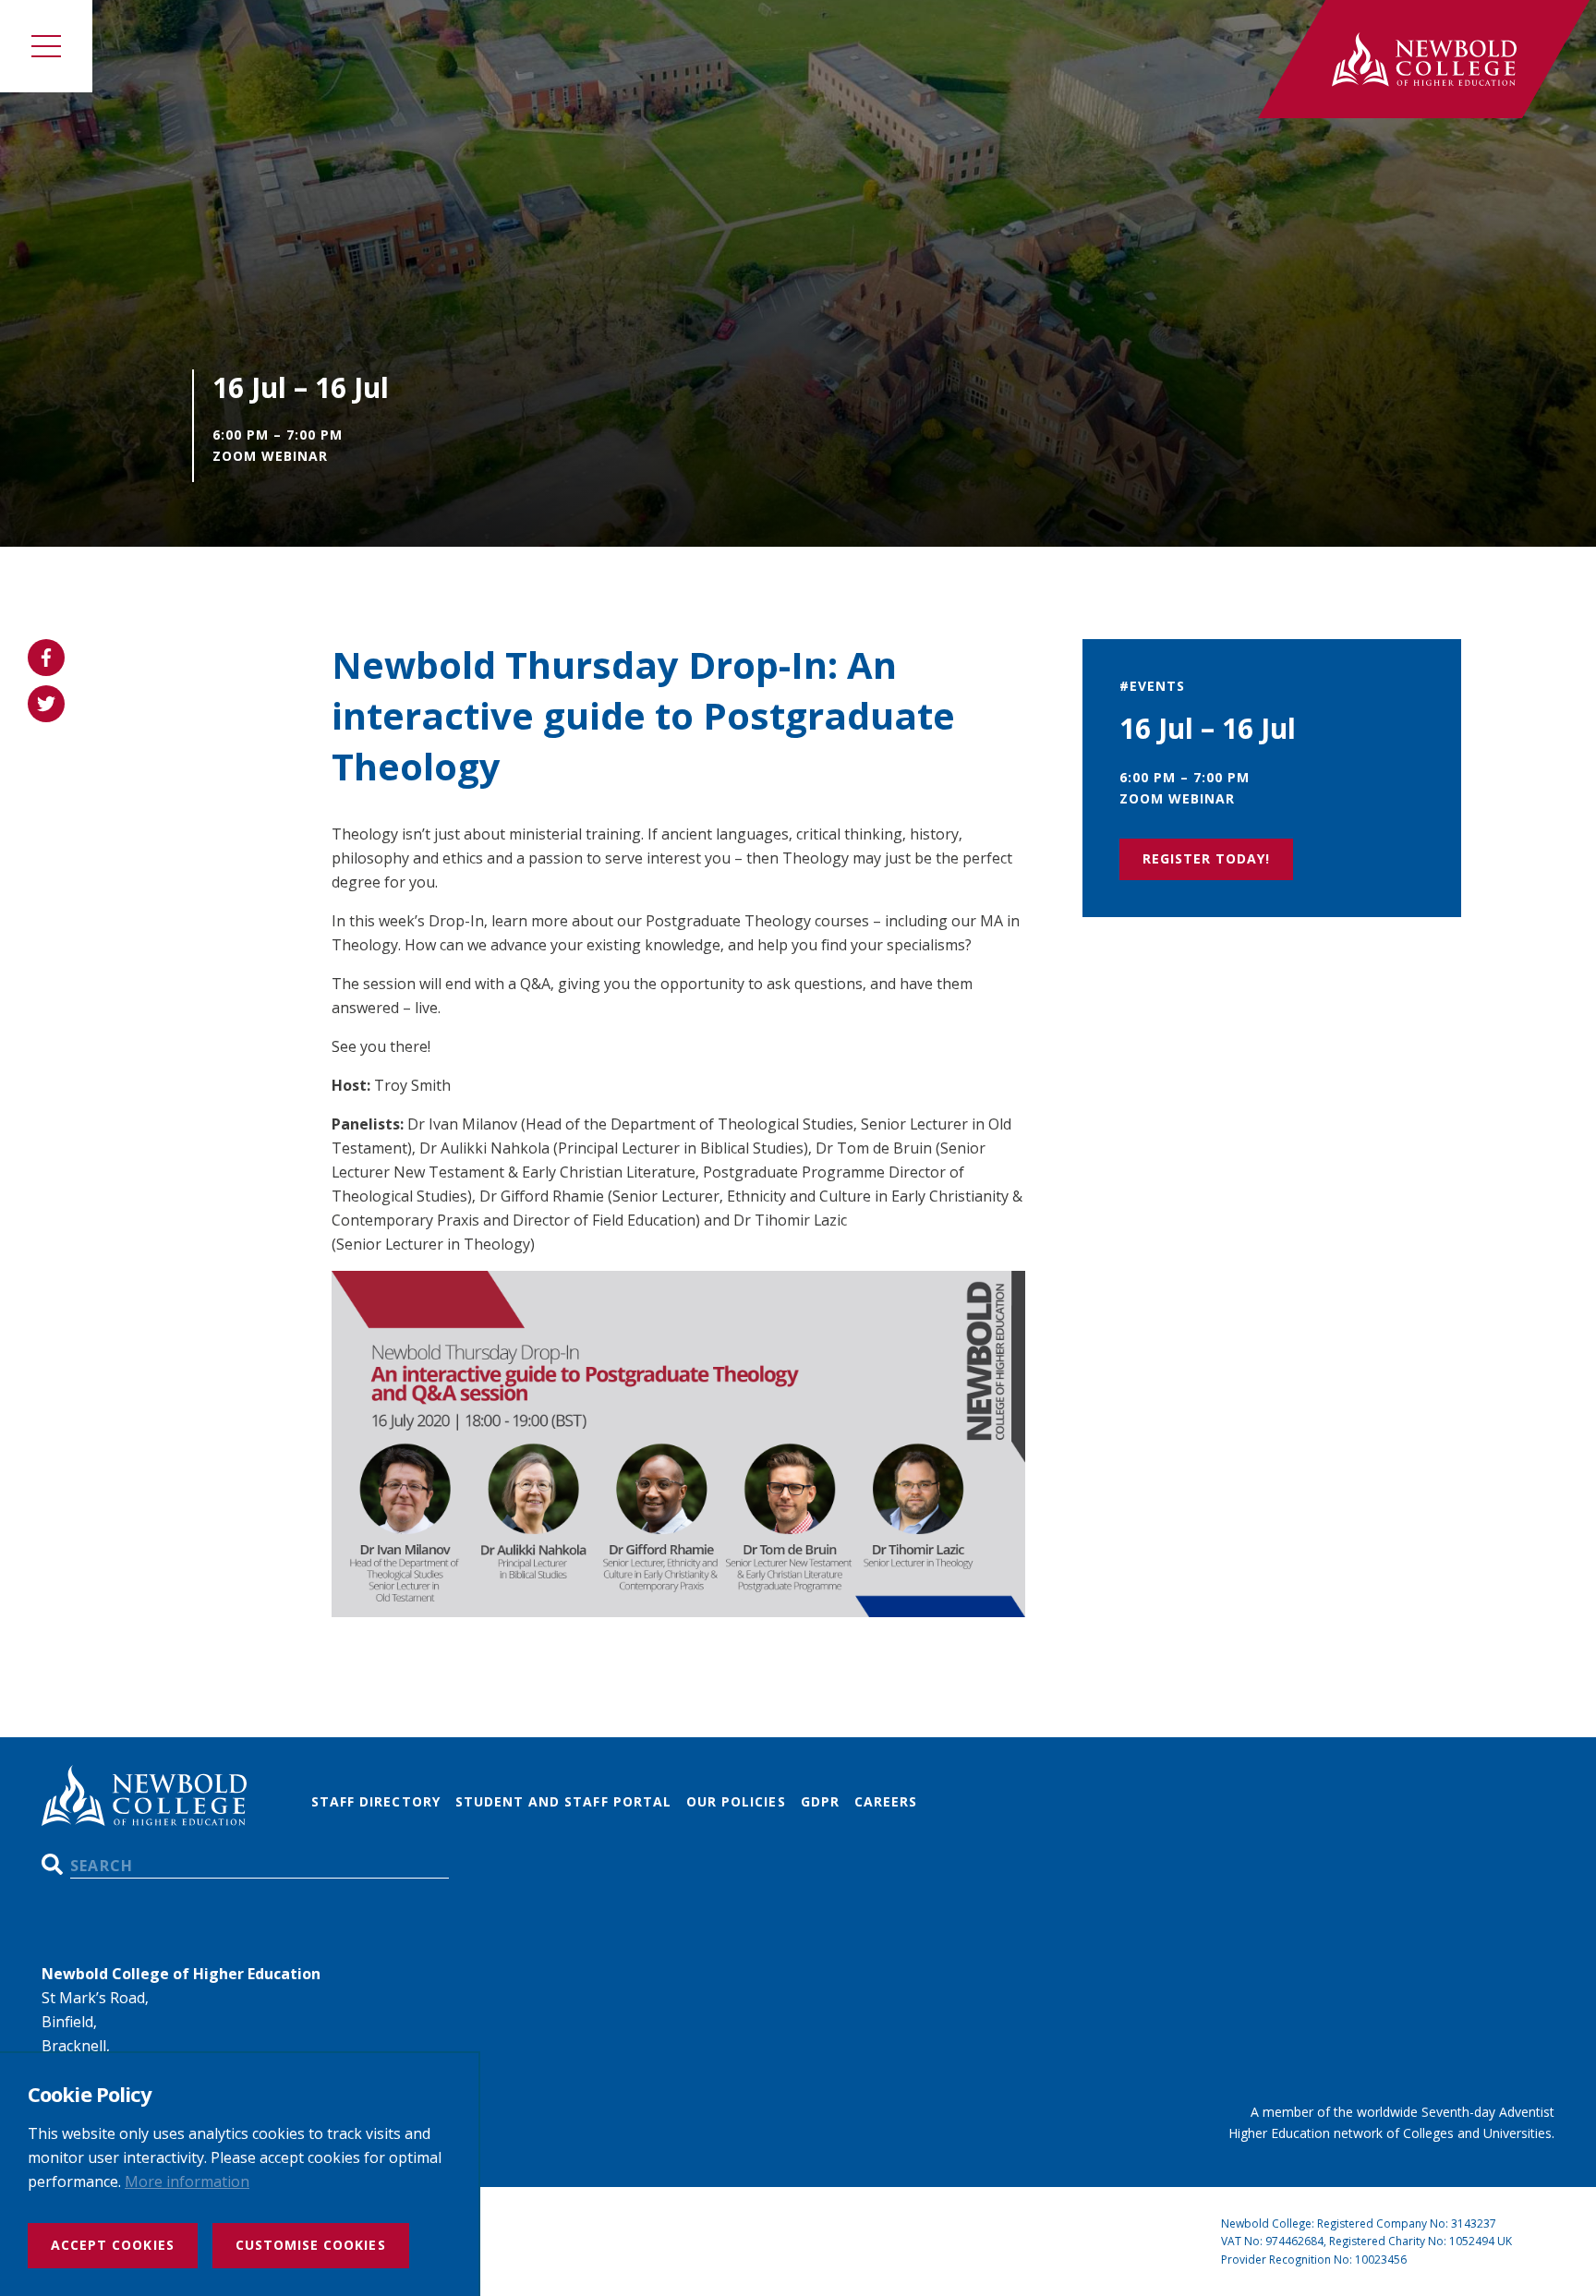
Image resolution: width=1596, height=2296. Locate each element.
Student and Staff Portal (563, 1801)
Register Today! (1207, 858)
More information (187, 2181)
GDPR (820, 1801)
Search (52, 1864)
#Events (1152, 686)
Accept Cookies (113, 2245)
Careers (886, 1801)
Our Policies (736, 1801)
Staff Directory (376, 1801)
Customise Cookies (311, 2245)
